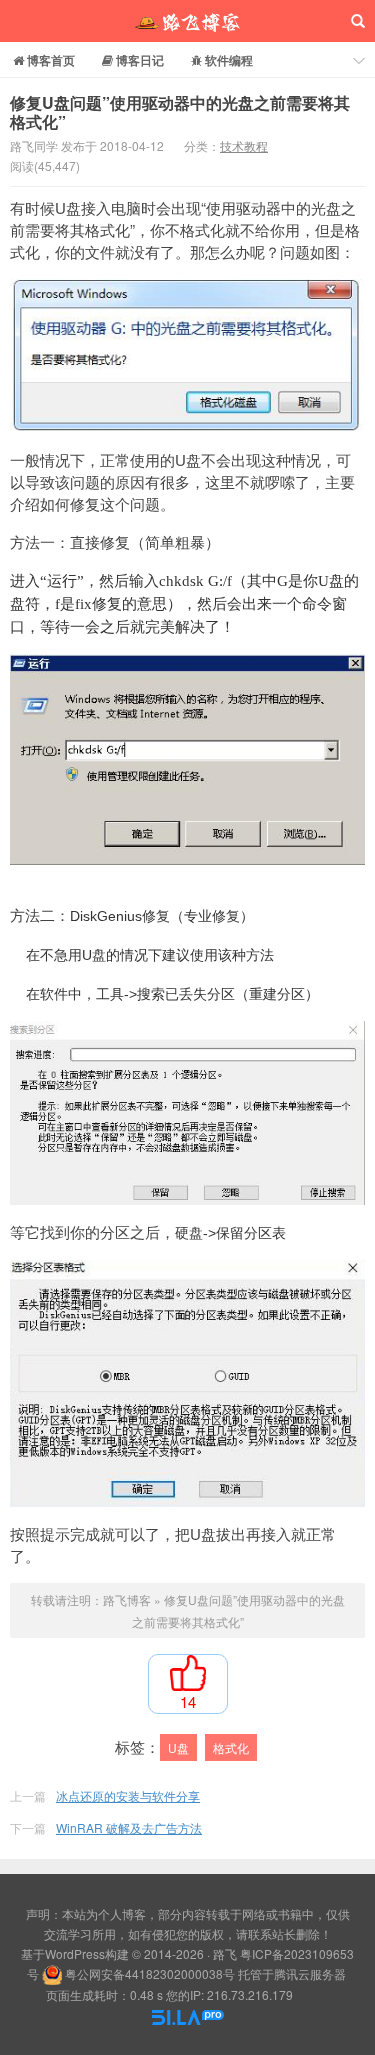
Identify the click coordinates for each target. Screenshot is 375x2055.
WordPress (75, 1953)
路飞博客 (187, 21)
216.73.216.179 (250, 1994)
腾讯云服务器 (310, 1973)
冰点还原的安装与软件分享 (128, 1795)
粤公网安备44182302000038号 (150, 1973)
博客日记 (138, 60)
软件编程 (227, 60)
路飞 (225, 1953)
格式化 (231, 1747)
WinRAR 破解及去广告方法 (129, 1827)
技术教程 (244, 145)
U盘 (178, 1747)
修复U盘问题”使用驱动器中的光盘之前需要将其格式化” (180, 112)
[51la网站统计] (188, 2014)
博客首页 (49, 60)
